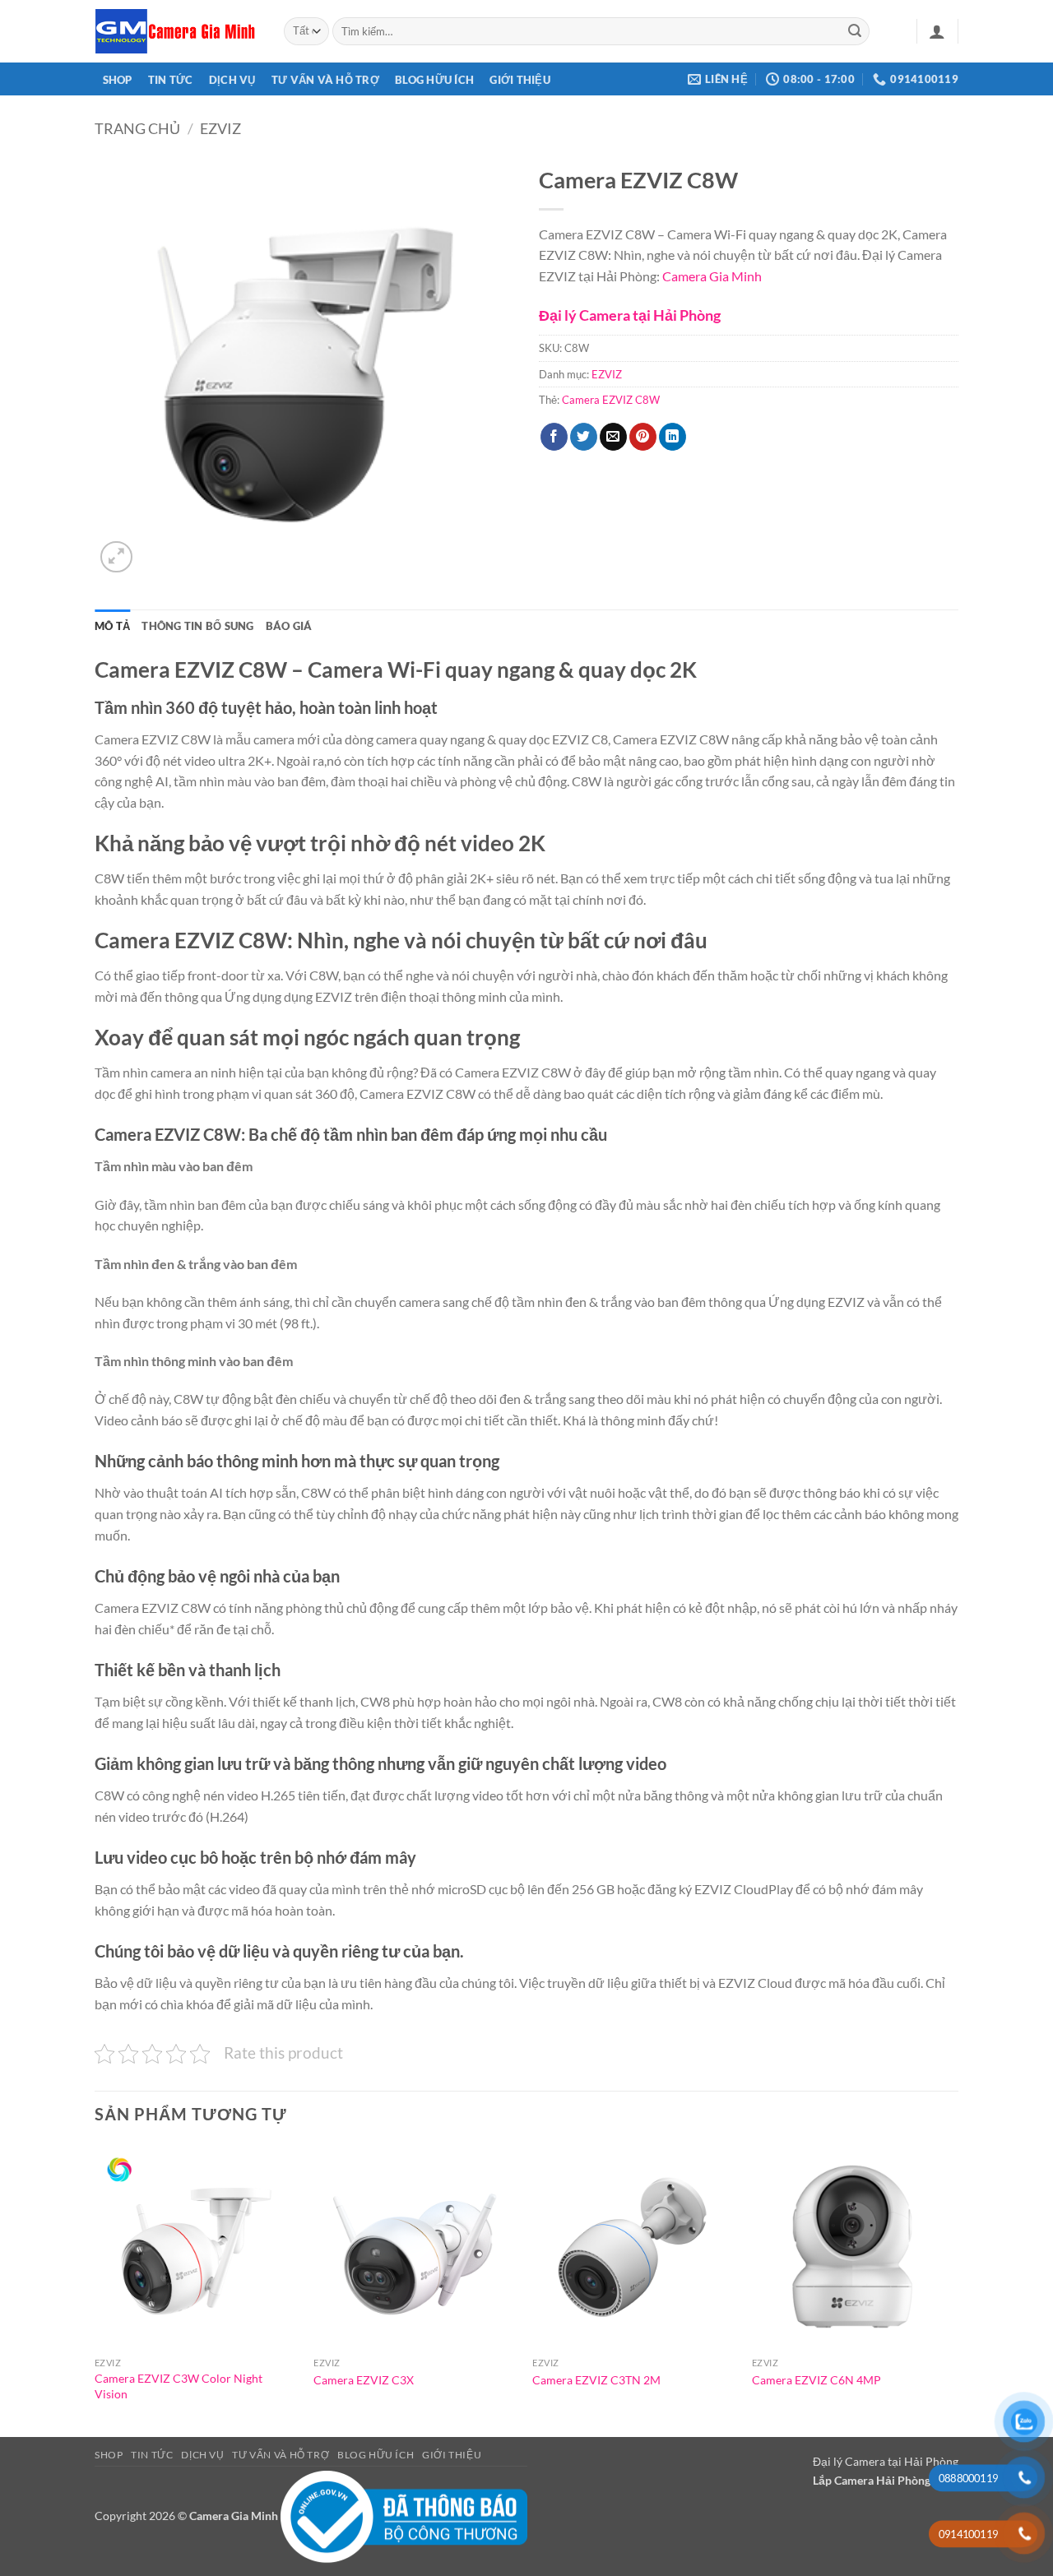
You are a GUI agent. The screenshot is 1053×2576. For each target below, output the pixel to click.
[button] (937, 31)
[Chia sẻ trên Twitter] (584, 437)
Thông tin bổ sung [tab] (197, 626)
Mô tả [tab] (112, 626)
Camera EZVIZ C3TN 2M (596, 2380)
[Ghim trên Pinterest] (643, 437)
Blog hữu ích (434, 80)
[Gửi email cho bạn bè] (613, 437)
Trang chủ (137, 128)
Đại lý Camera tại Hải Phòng (630, 315)
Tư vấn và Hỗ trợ (325, 80)
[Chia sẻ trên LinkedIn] (673, 437)
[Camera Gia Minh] (177, 31)
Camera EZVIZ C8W (611, 400)
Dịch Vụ (232, 80)
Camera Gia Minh (712, 276)
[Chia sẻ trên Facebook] (554, 437)
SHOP (118, 80)
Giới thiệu (520, 80)
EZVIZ (220, 128)
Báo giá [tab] (289, 626)
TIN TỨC (171, 80)
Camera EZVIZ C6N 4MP (816, 2380)
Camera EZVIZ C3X (364, 2380)
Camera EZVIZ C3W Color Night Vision (179, 2386)
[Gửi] (855, 31)
